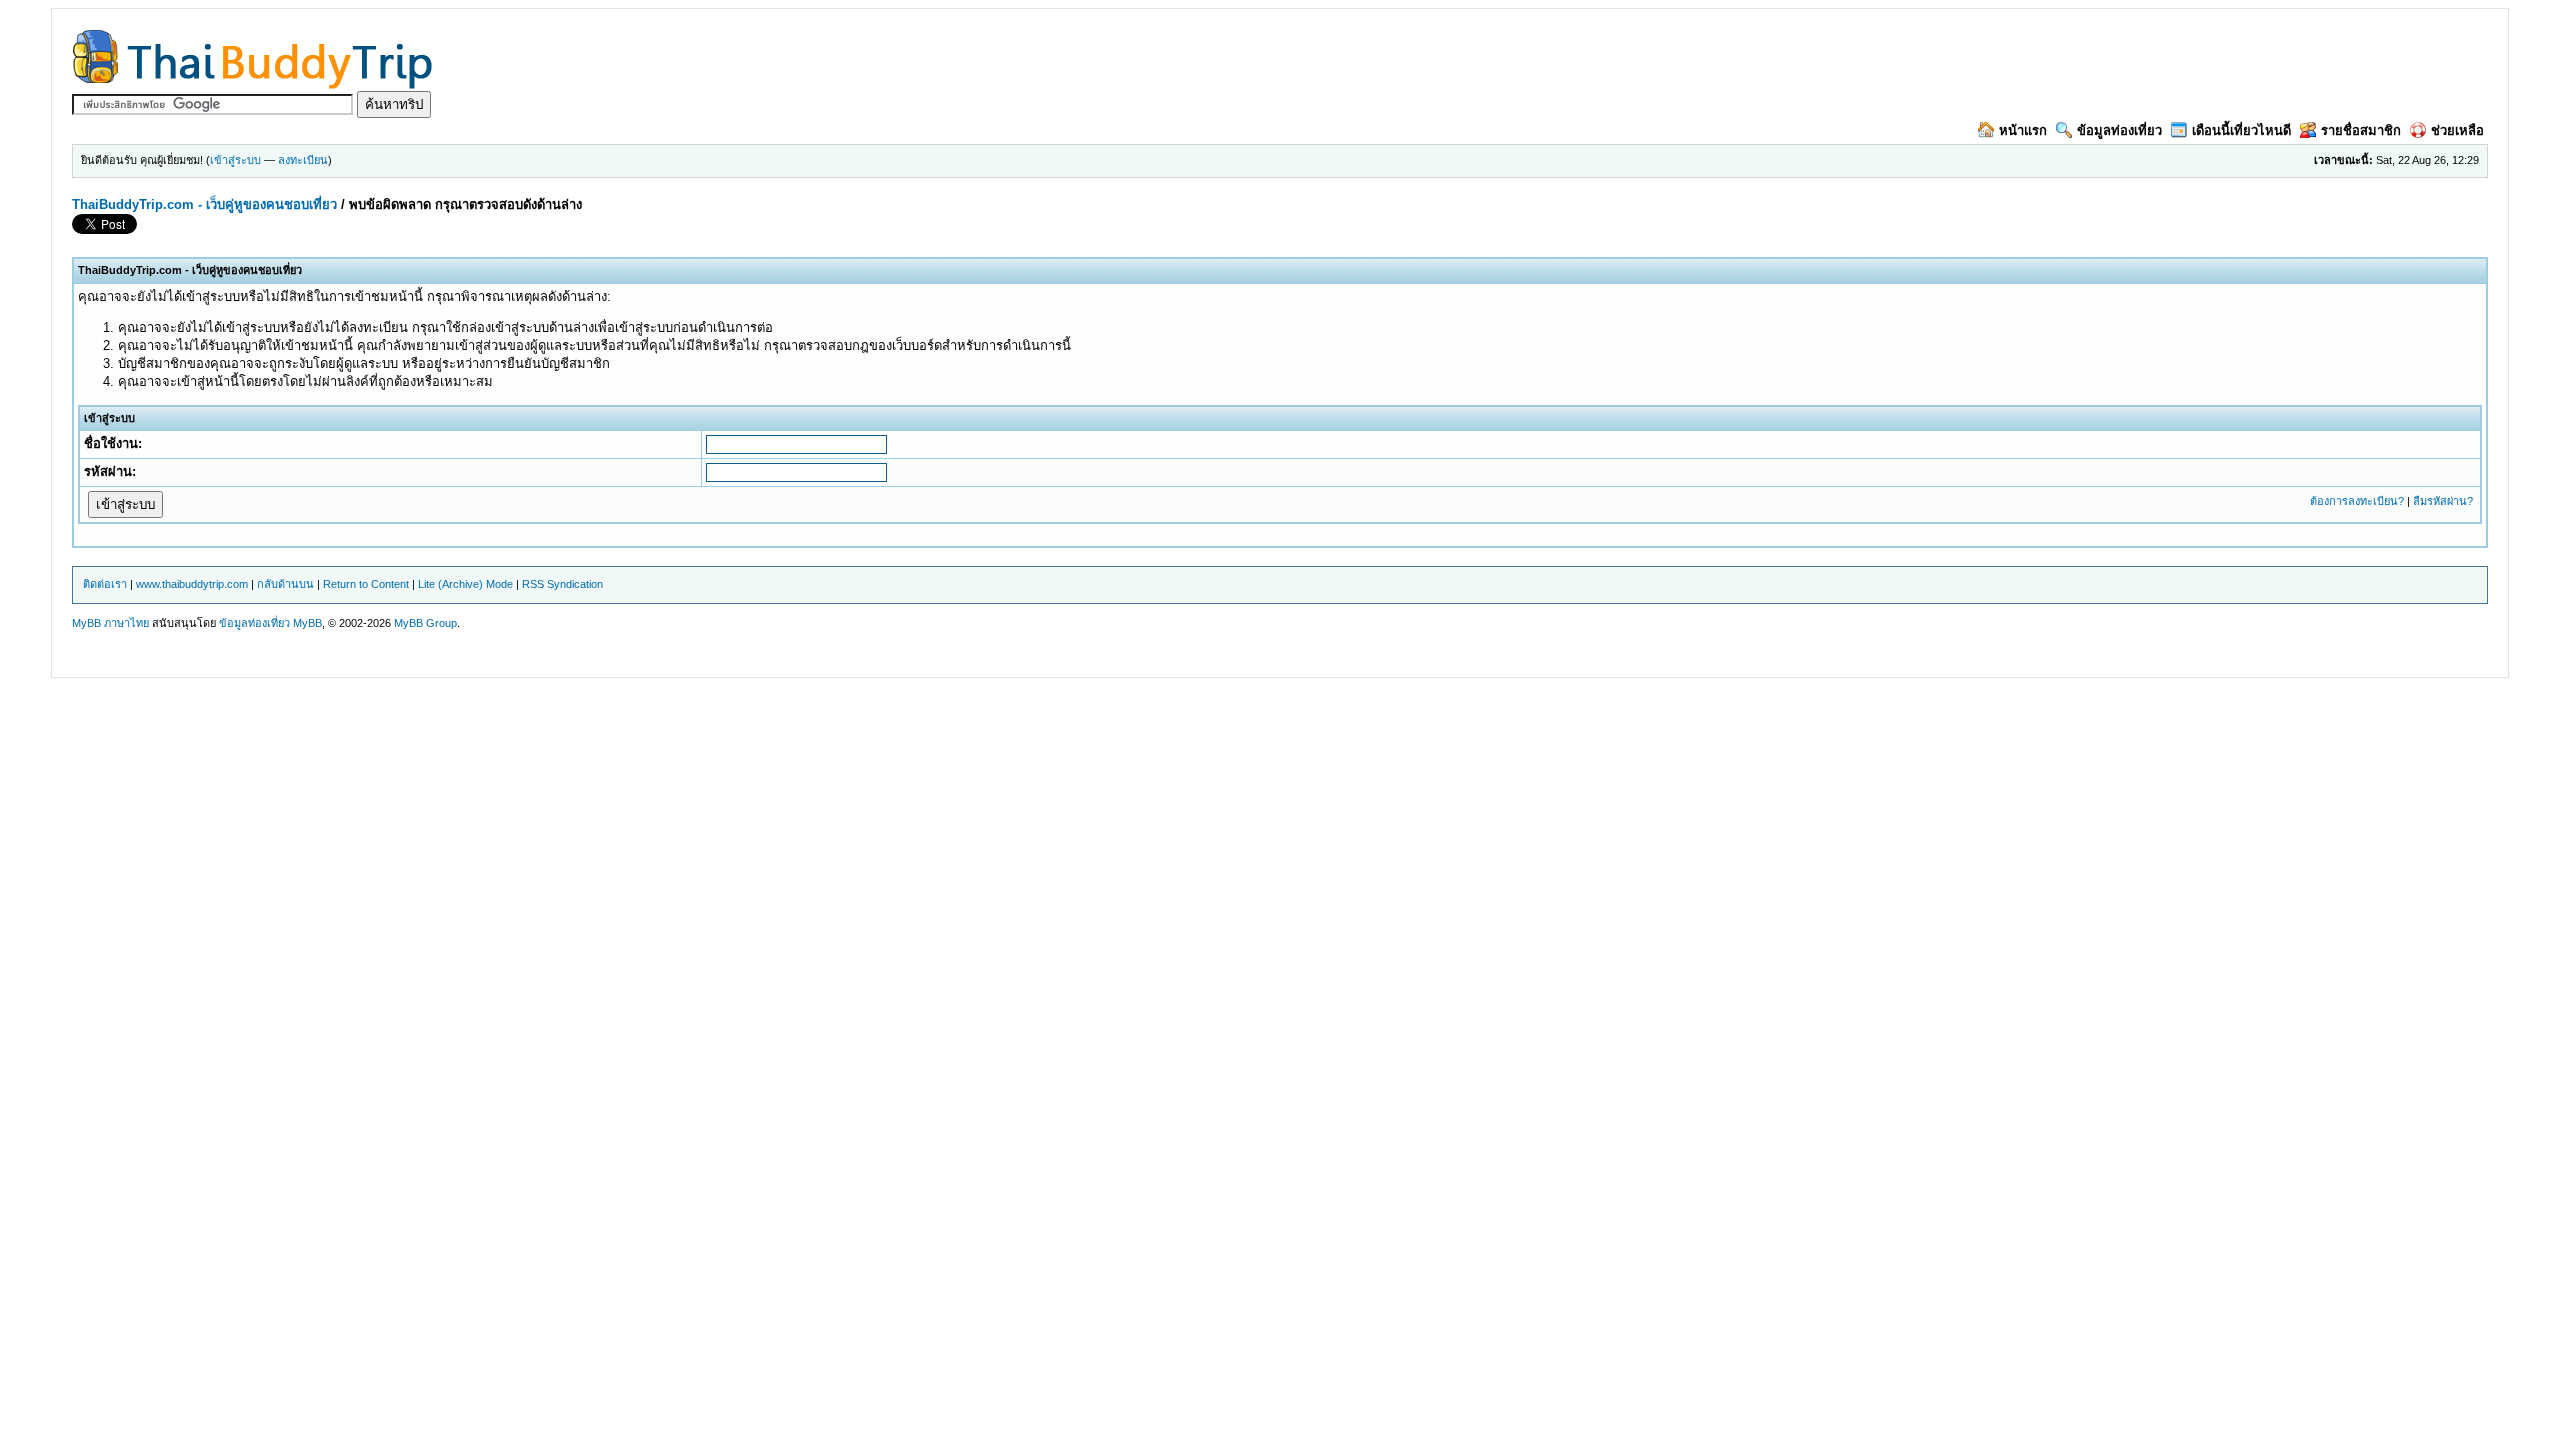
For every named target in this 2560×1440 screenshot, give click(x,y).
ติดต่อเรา (105, 584)
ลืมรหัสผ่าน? (2443, 501)
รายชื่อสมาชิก (2361, 130)
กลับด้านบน (285, 584)
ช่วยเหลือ (2457, 130)
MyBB (307, 623)
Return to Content (366, 584)
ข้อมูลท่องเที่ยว (2119, 130)
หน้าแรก (2023, 130)
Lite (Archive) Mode (465, 584)
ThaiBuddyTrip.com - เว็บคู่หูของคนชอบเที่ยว (204, 204)
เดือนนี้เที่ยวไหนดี (2241, 130)
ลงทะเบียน (303, 160)
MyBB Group (425, 623)
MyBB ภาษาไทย (110, 623)
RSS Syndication (562, 584)
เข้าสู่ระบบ (235, 160)
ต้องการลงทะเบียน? (2357, 501)
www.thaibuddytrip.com (192, 584)
